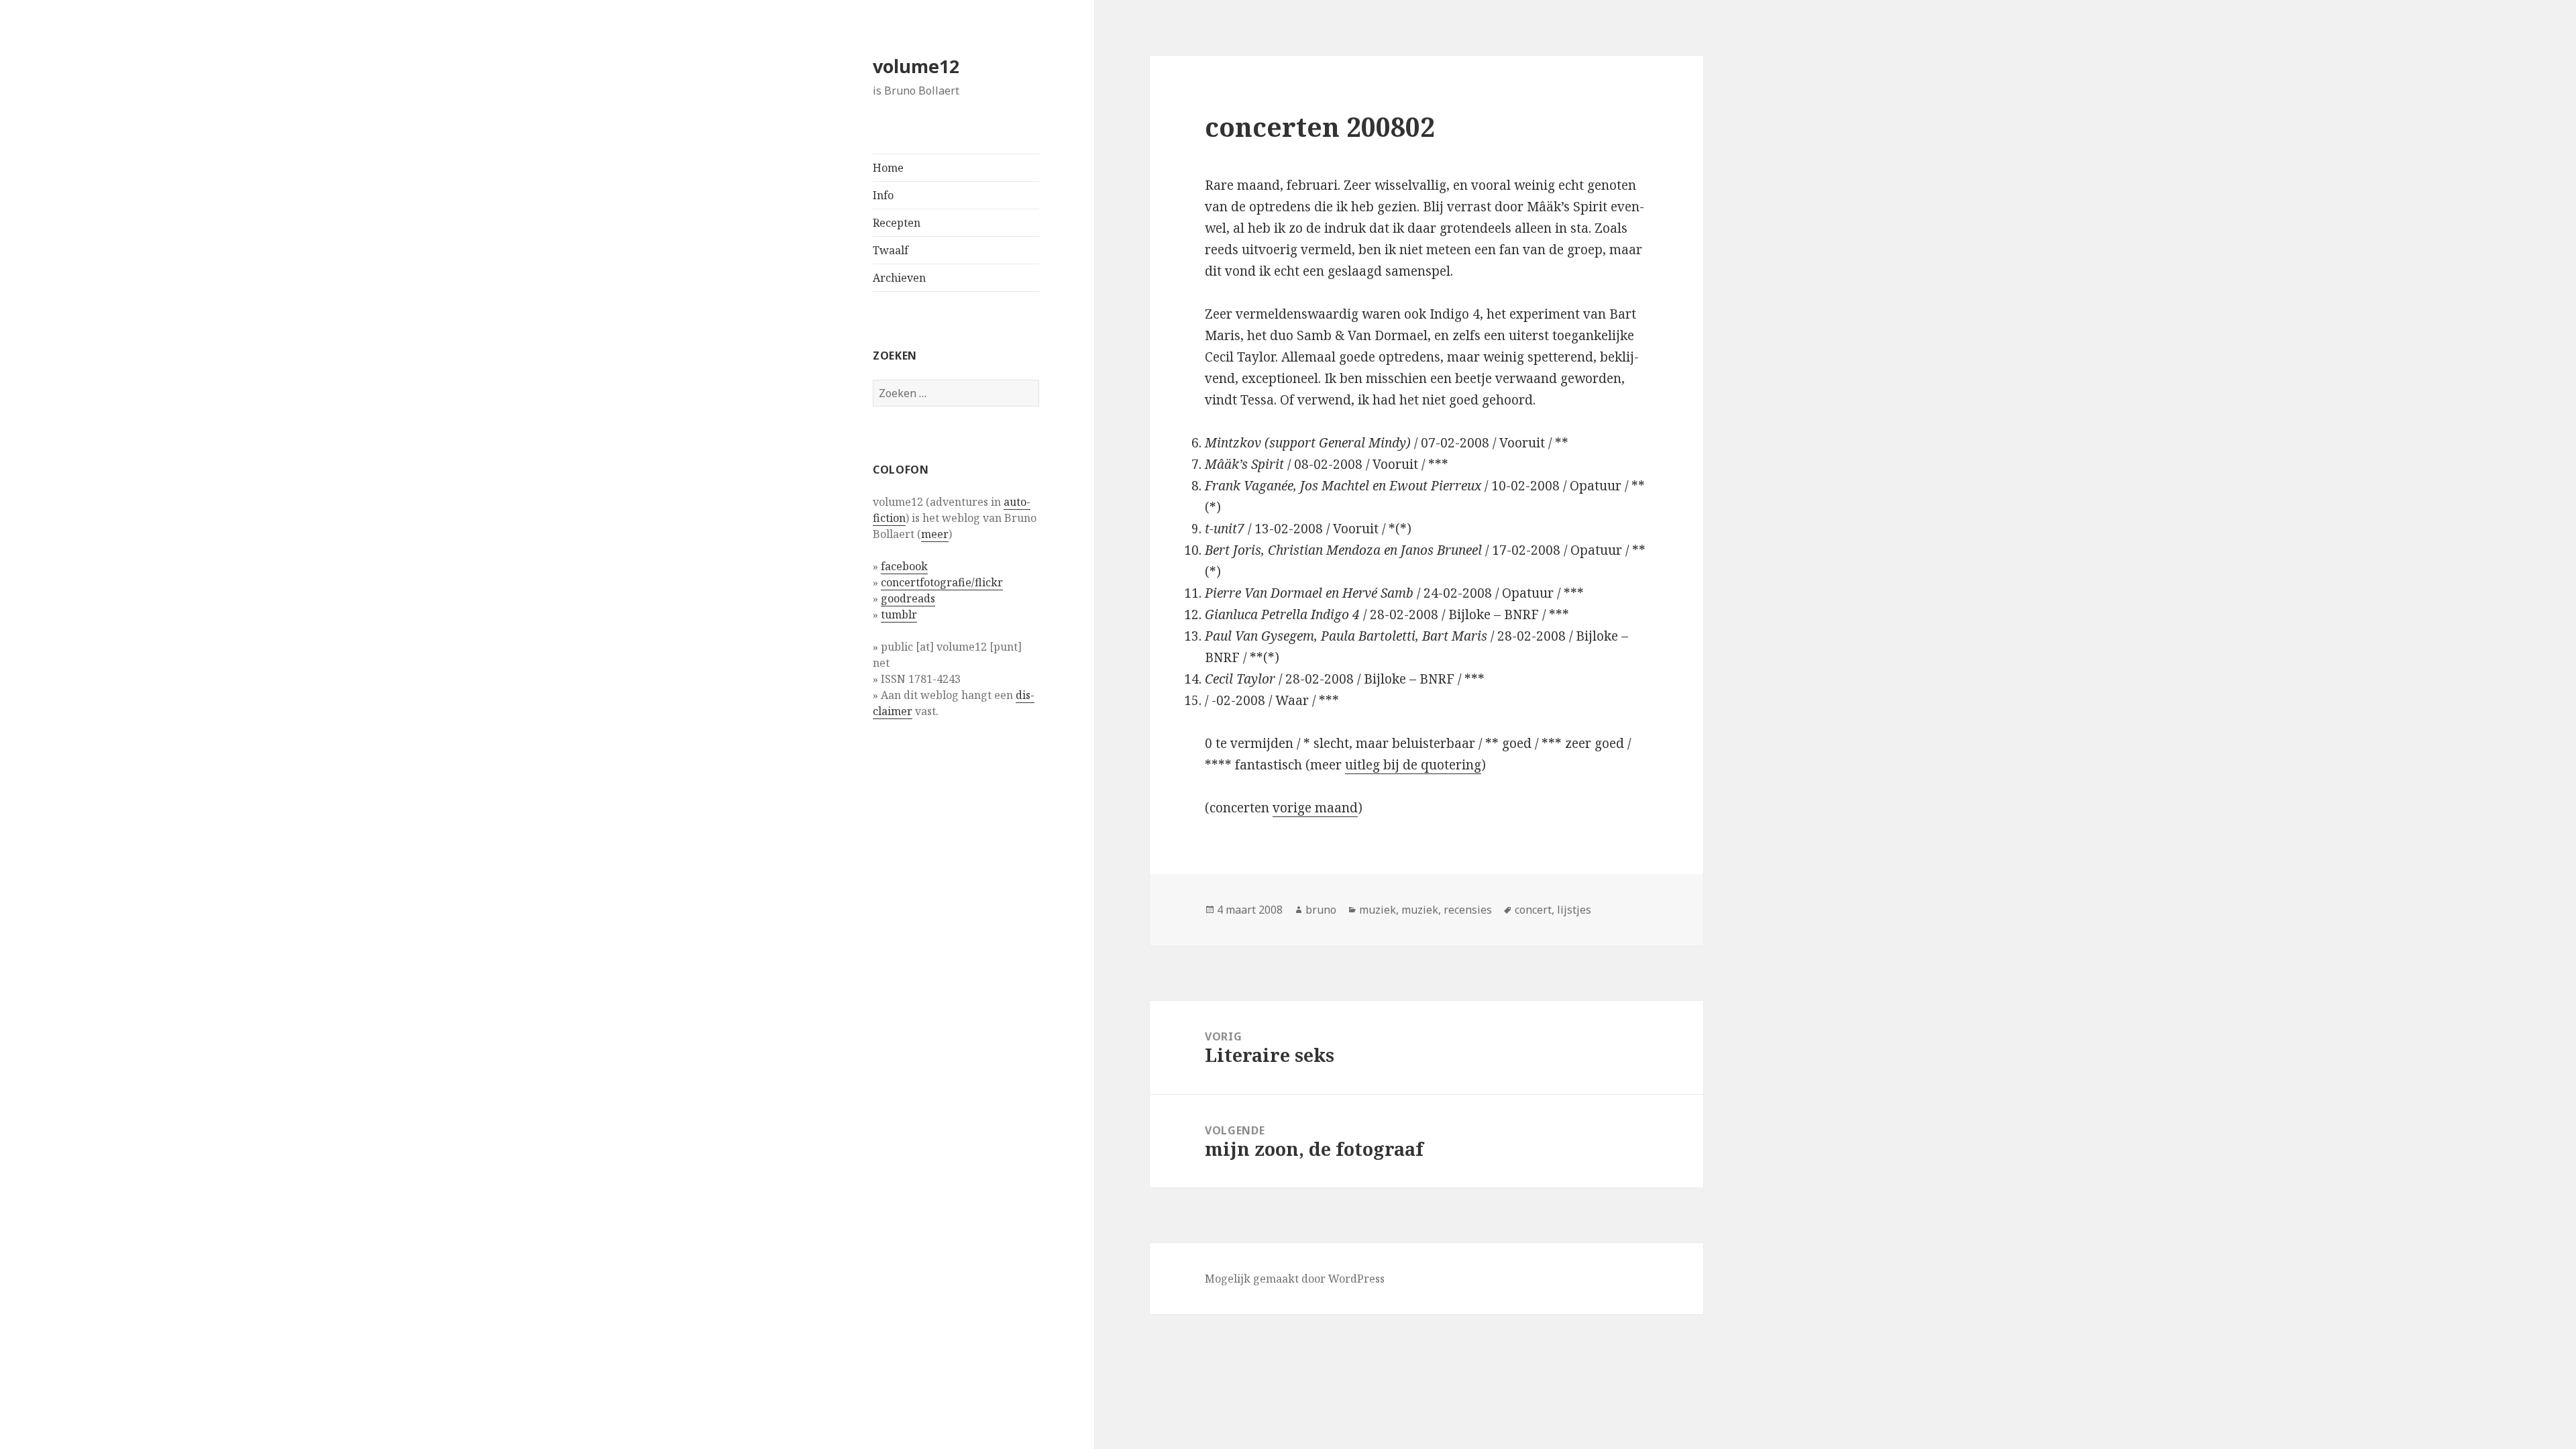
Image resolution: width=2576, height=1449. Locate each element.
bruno (1321, 910)
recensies (1468, 910)
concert (1533, 910)
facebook (904, 566)
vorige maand (1315, 808)
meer (935, 534)
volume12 (916, 66)
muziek (1378, 910)
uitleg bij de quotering (1413, 765)
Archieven (899, 278)
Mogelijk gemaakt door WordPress (1295, 1279)
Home (888, 168)
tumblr (899, 614)
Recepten (897, 223)
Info (883, 195)
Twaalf (891, 250)
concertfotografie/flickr (942, 582)
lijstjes (1574, 910)
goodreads (908, 598)
